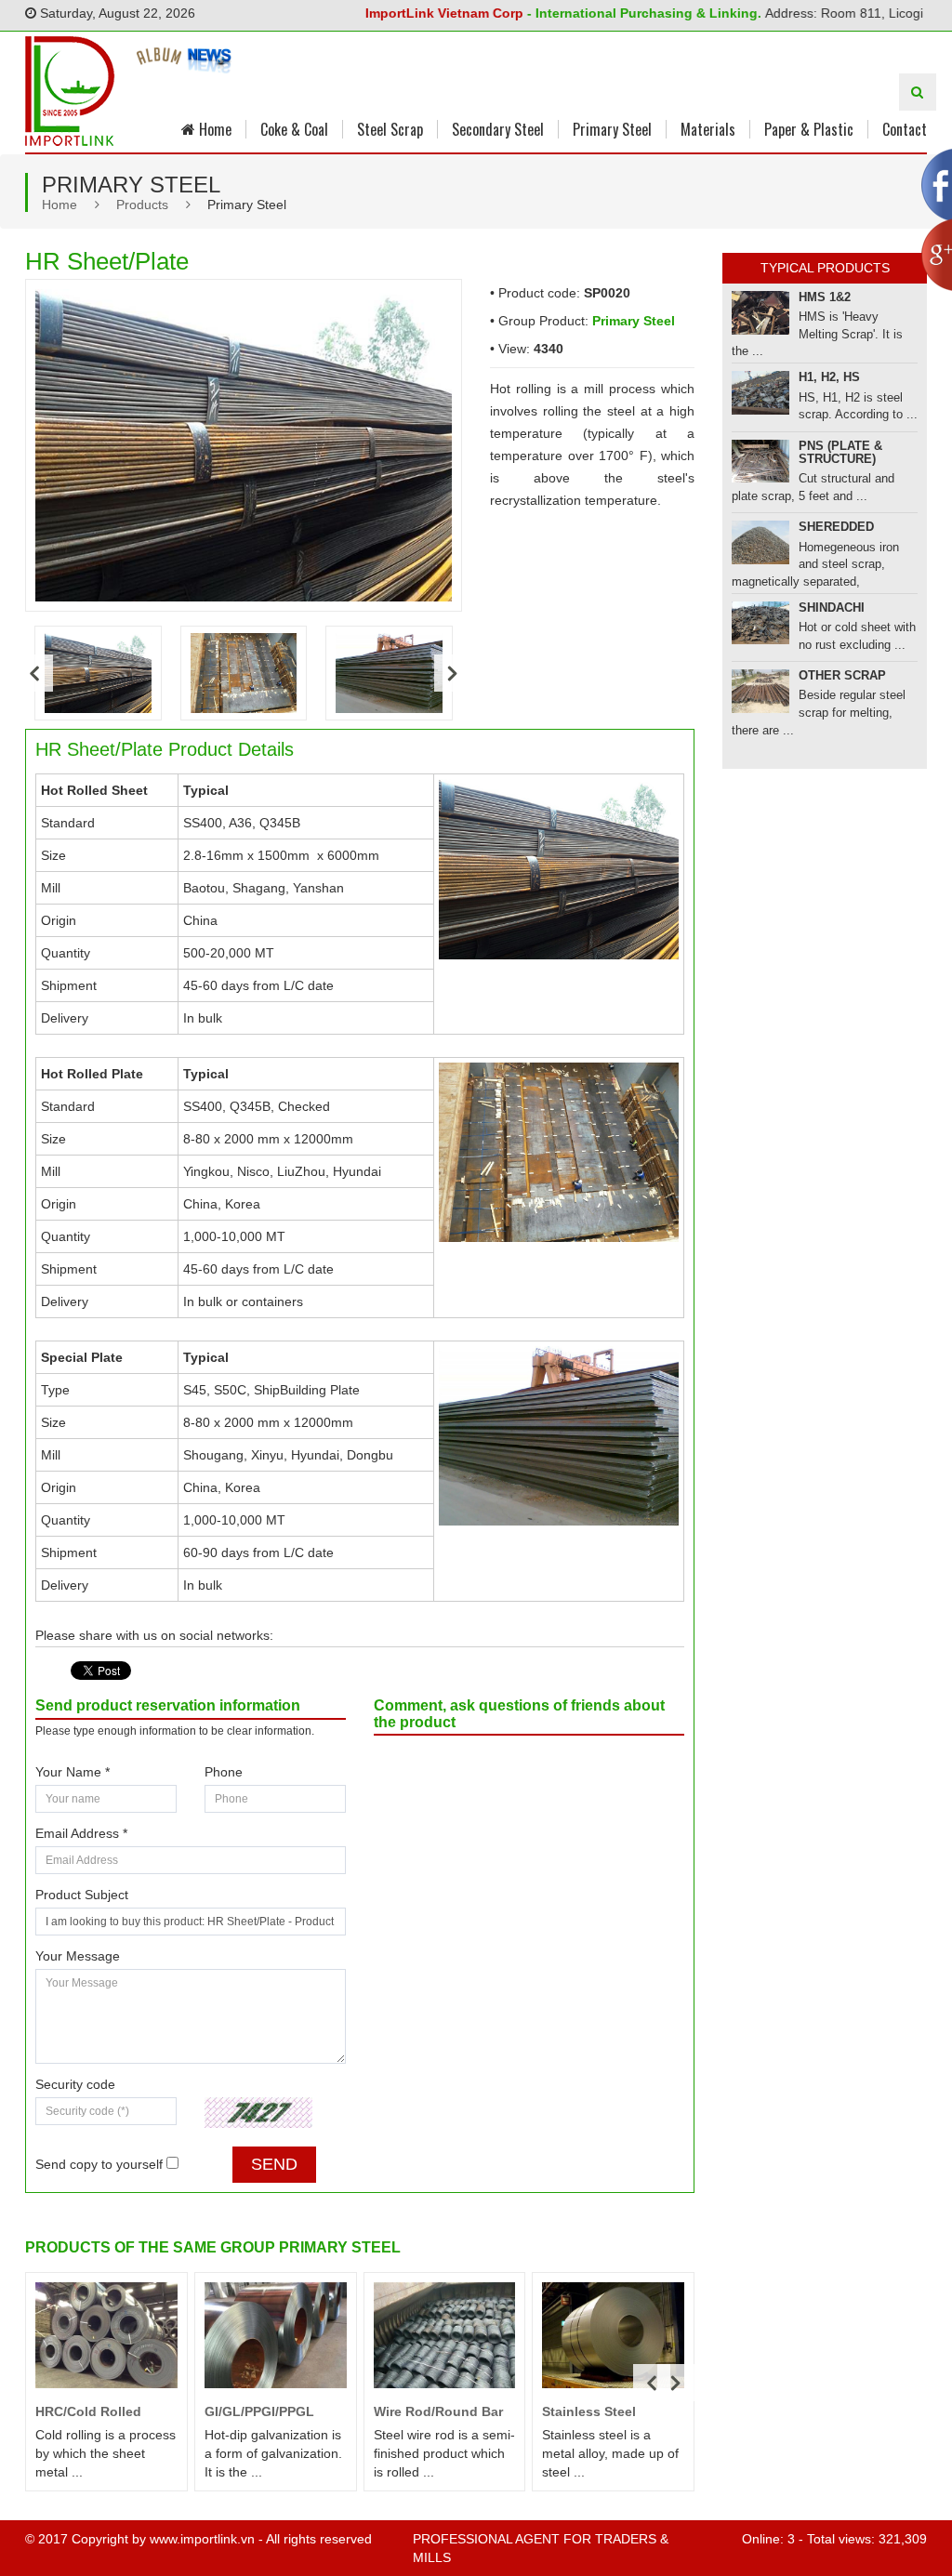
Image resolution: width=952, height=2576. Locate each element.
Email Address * (81, 1833)
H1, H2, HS (829, 377)
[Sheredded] (760, 542)
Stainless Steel (589, 2411)
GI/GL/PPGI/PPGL (259, 2411)
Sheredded (836, 527)
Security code (75, 2084)
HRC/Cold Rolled (88, 2411)
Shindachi (832, 608)
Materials (708, 129)
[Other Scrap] (760, 691)
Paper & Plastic (809, 129)
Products (142, 205)
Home (213, 129)
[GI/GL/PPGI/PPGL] (276, 2336)
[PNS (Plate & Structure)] (760, 462)
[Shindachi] (760, 623)
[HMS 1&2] (760, 313)
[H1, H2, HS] (760, 393)
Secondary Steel (498, 129)
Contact (905, 129)
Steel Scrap (390, 129)
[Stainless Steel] (613, 2336)
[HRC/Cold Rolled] (106, 2335)
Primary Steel (612, 129)
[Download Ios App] (160, 67)
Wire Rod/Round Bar (438, 2411)
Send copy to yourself (99, 2164)
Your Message (78, 1956)
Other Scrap (842, 675)
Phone (224, 1772)
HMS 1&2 (825, 297)
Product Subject (82, 1895)
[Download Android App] (210, 67)
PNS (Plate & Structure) (840, 452)
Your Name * (73, 1772)
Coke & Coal (294, 129)
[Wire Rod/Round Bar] (445, 2336)
